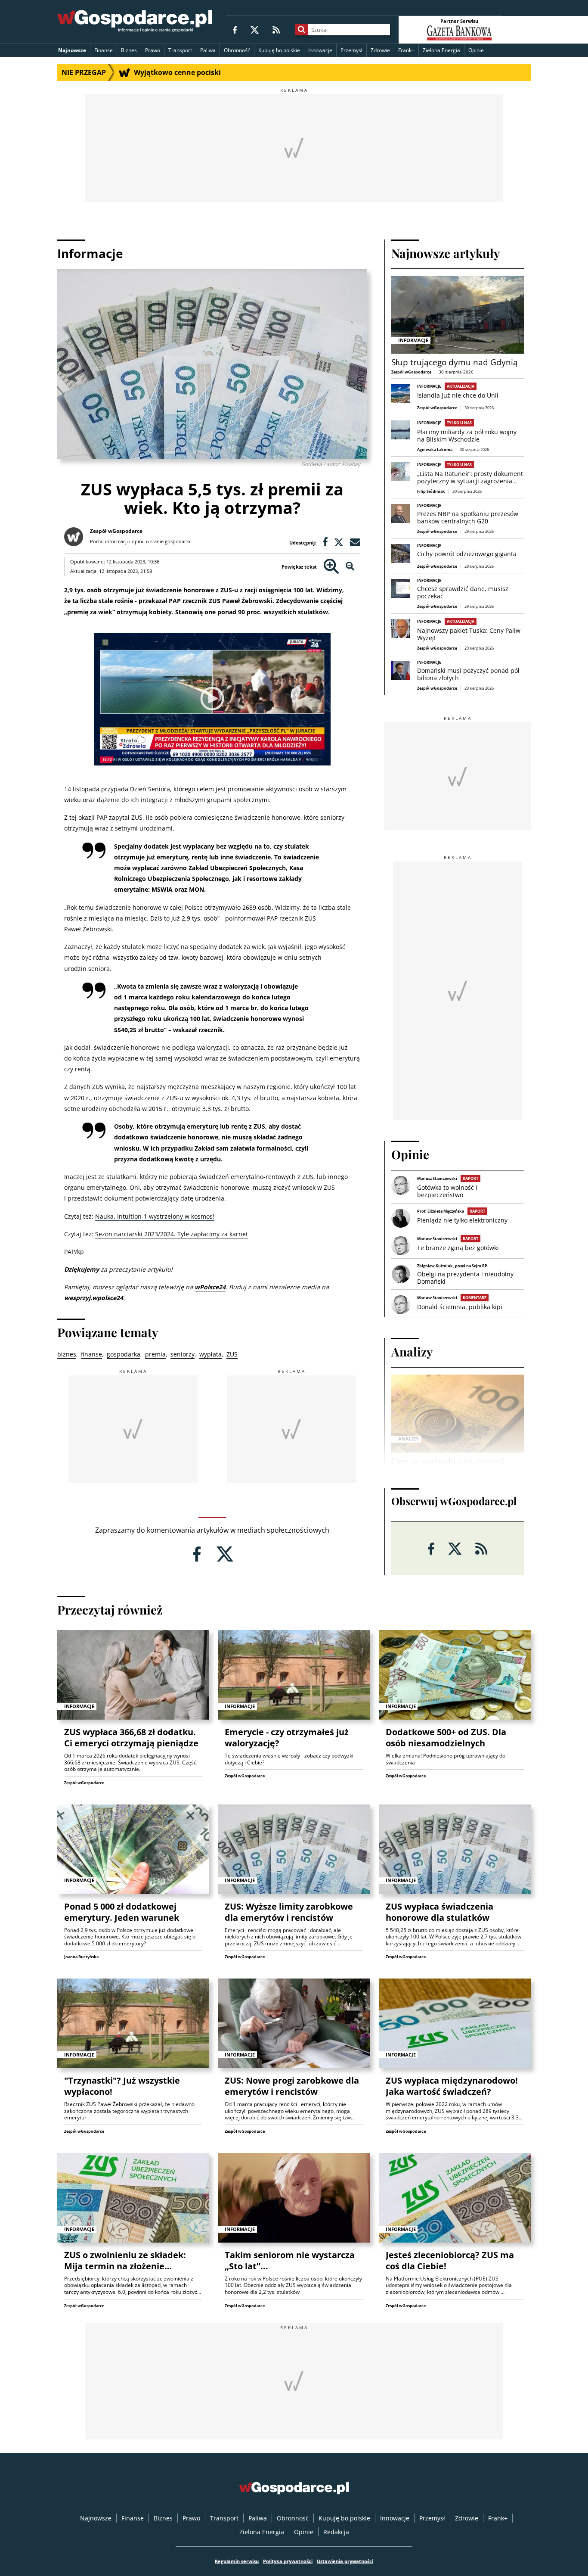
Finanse (104, 50)
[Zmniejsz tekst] (350, 567)
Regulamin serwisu (237, 2561)
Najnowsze (72, 50)
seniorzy (183, 1354)
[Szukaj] (302, 30)
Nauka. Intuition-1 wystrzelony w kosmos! (155, 1216)
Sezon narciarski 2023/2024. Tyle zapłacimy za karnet (172, 1234)
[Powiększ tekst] (331, 567)
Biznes (129, 50)
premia (155, 1354)
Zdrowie (380, 50)
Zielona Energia (441, 50)
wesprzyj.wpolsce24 (94, 1298)
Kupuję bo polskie (279, 50)
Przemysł (351, 50)
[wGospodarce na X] (255, 30)
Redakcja (336, 2532)
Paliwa (208, 50)
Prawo (153, 50)
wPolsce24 (210, 1287)
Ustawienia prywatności (345, 2561)
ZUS (232, 1354)
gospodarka (124, 1354)
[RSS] (276, 30)
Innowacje (320, 50)
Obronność (237, 50)
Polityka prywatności (288, 2561)
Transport (180, 50)
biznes (67, 1354)
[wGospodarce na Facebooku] (235, 30)
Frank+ (406, 50)
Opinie (476, 50)
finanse (91, 1354)
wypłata (210, 1354)
